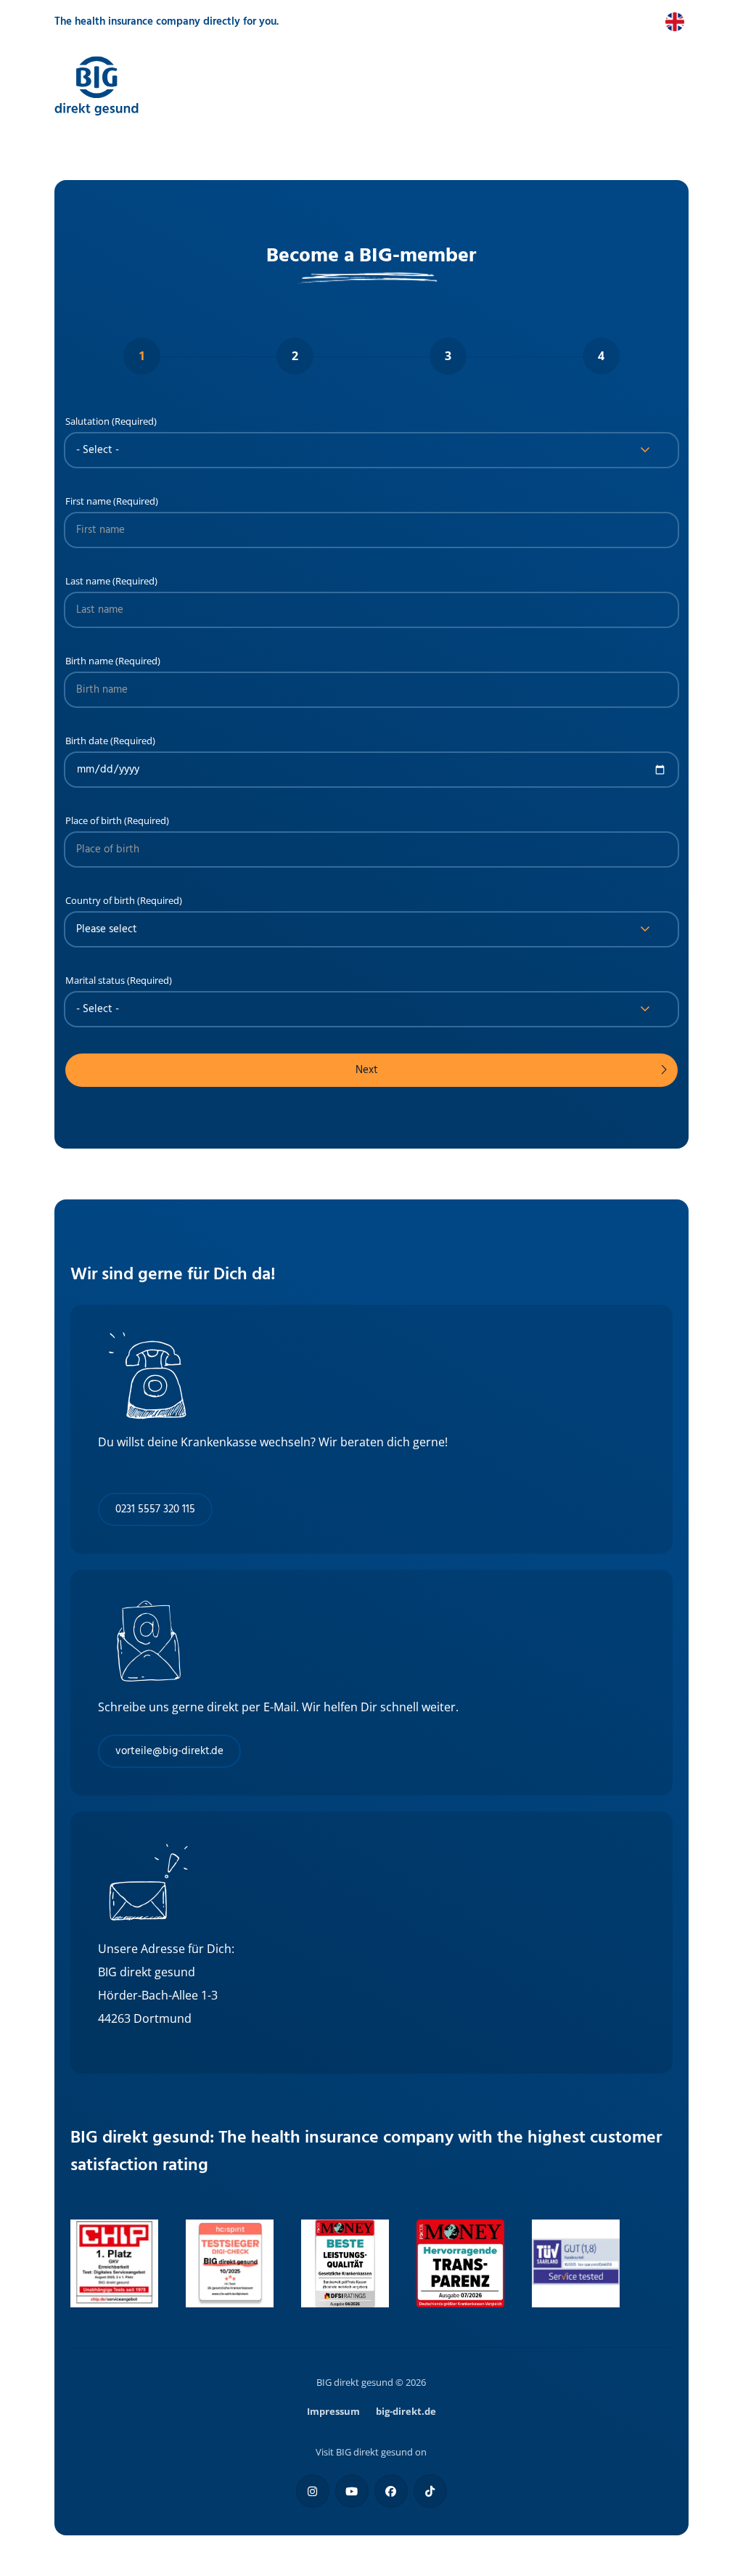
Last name (88, 581)
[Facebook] (391, 2491)
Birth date (87, 741)
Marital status (95, 980)
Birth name (89, 661)
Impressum (333, 2411)
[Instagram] (313, 2491)
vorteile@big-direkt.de (169, 1751)
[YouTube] (352, 2491)
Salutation (87, 421)
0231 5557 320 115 (155, 1509)
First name (88, 501)
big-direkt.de (406, 2411)
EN (652, 22)
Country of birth (100, 900)
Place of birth (94, 820)
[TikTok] (430, 2491)
